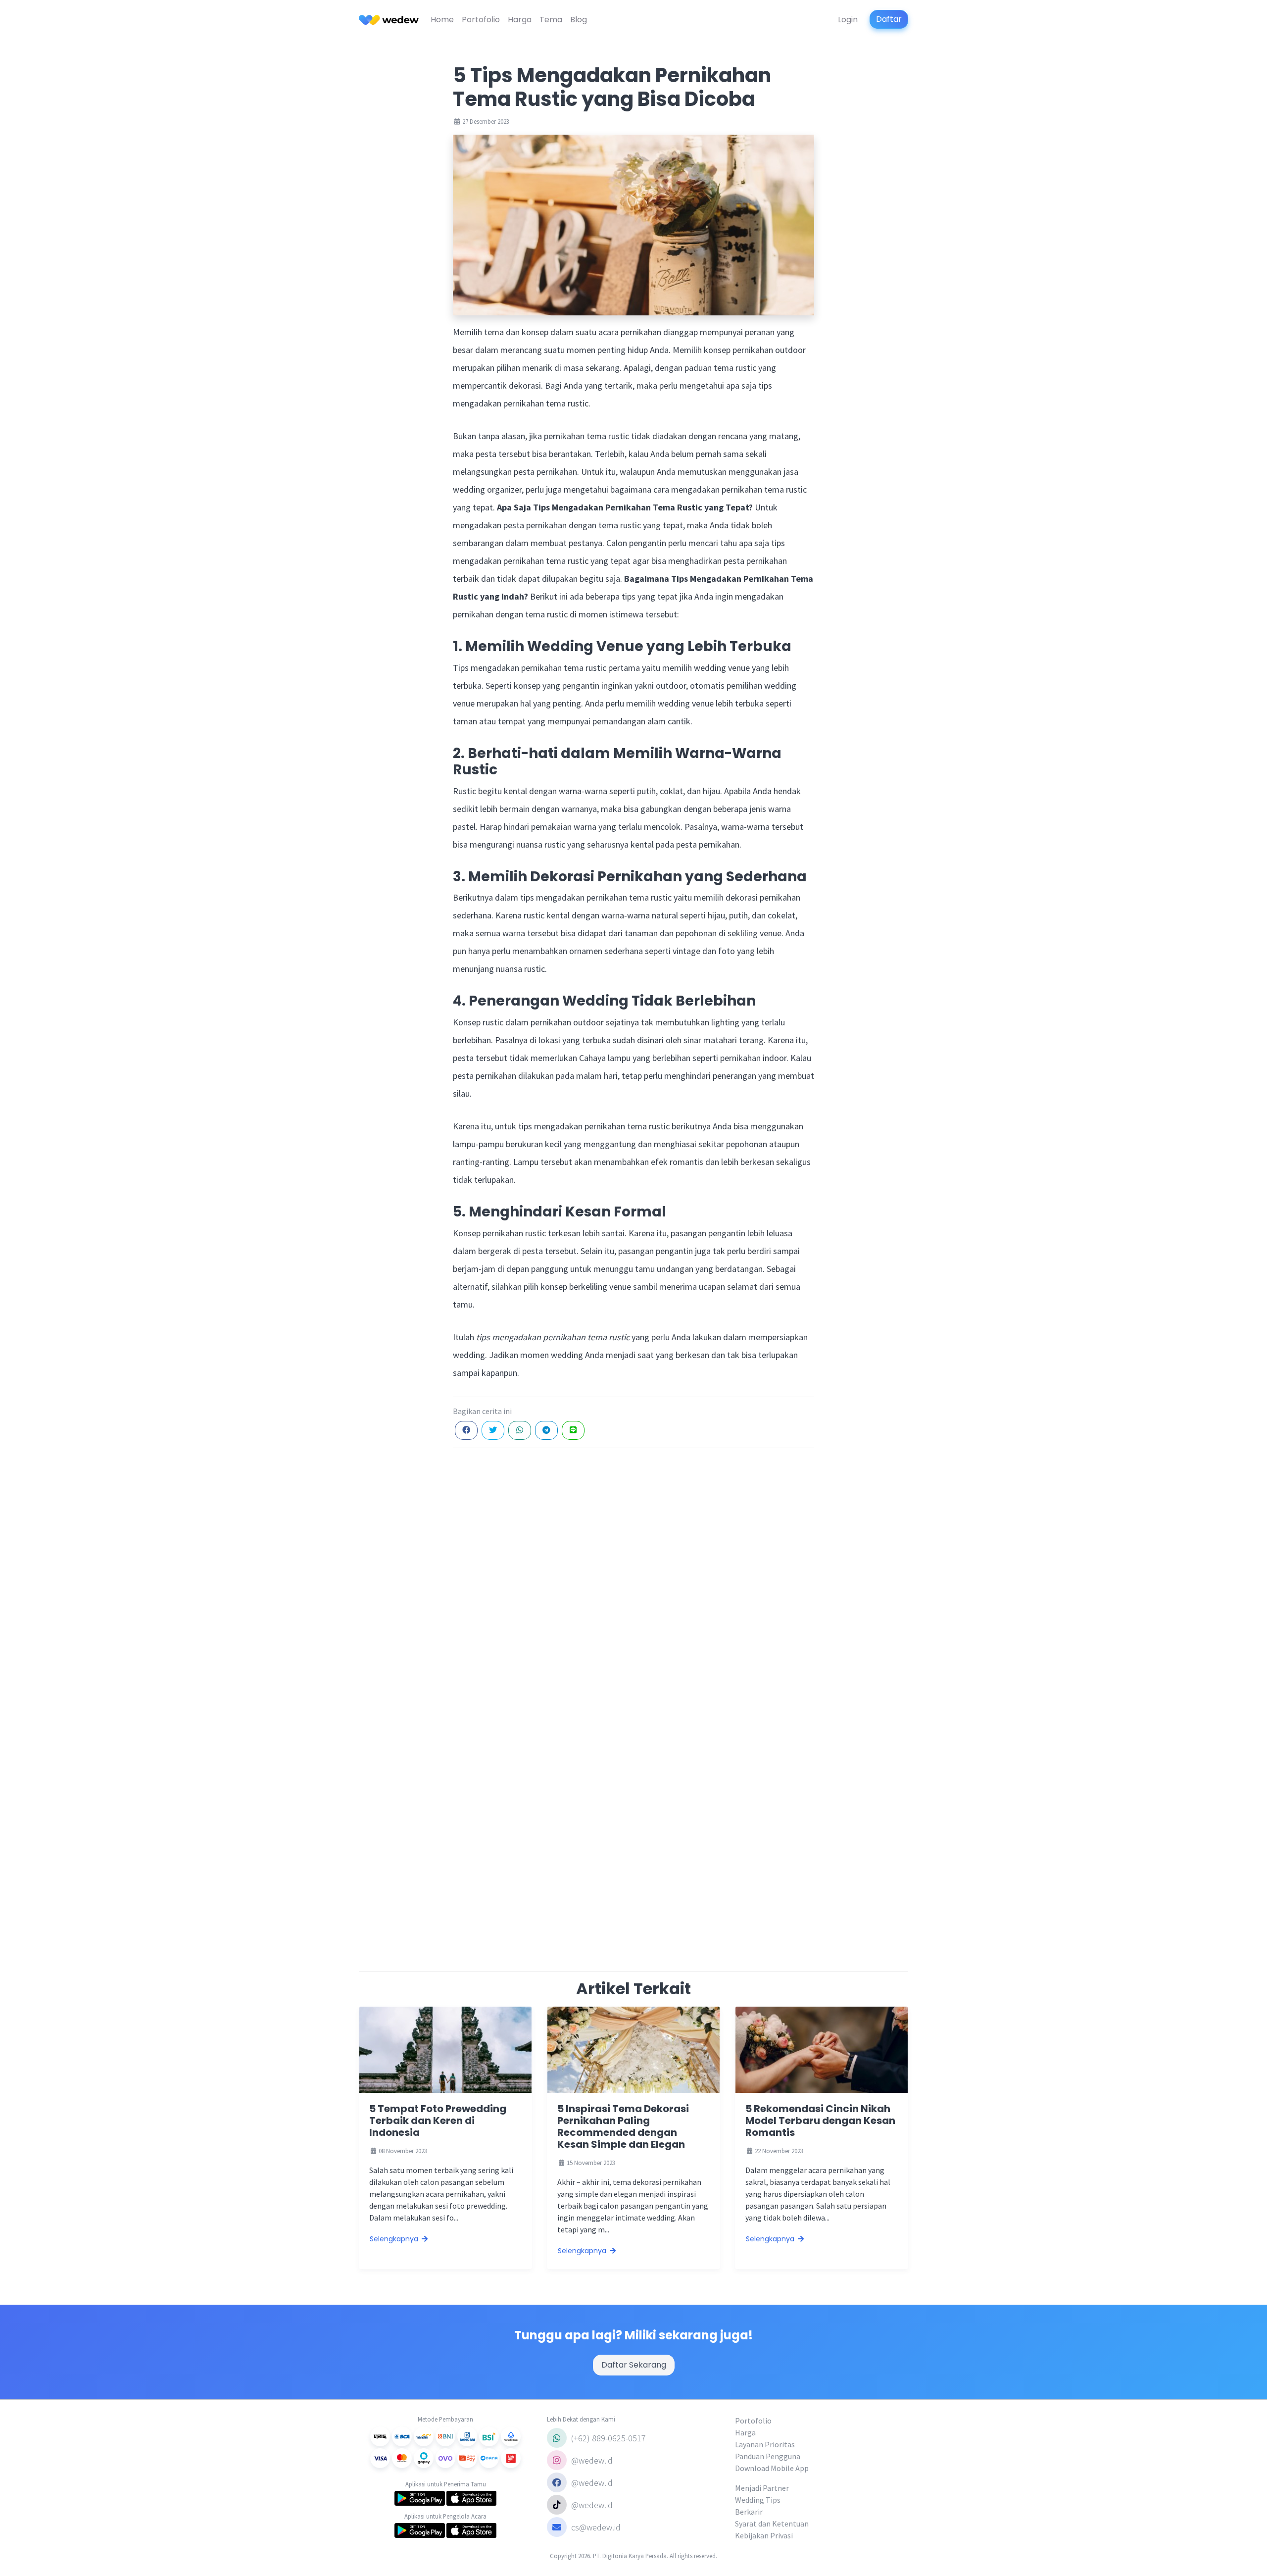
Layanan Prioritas (765, 2444)
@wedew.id (591, 2460)
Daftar (889, 19)
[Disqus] (633, 1580)
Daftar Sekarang (634, 2365)
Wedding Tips (758, 2500)
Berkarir (749, 2512)
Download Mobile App (772, 2468)
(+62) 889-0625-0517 (608, 2438)
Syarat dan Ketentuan (772, 2524)
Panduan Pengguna (768, 2456)
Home (442, 20)
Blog (579, 20)
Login (848, 20)
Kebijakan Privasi (764, 2535)
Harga (520, 20)
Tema (551, 20)
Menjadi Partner (762, 2488)
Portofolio (481, 20)
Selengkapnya (395, 2239)
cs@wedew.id (596, 2527)
